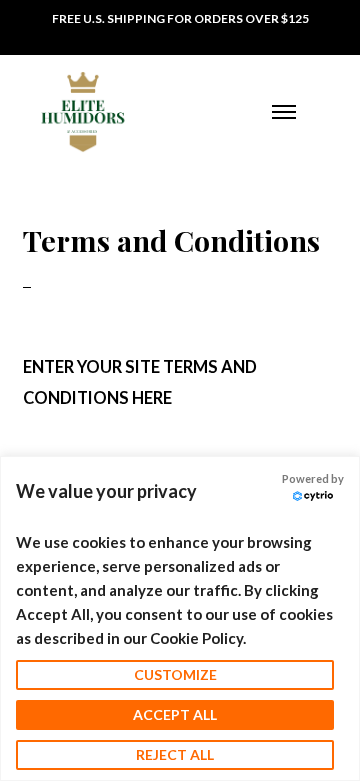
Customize (175, 674)
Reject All (175, 754)
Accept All (175, 714)
